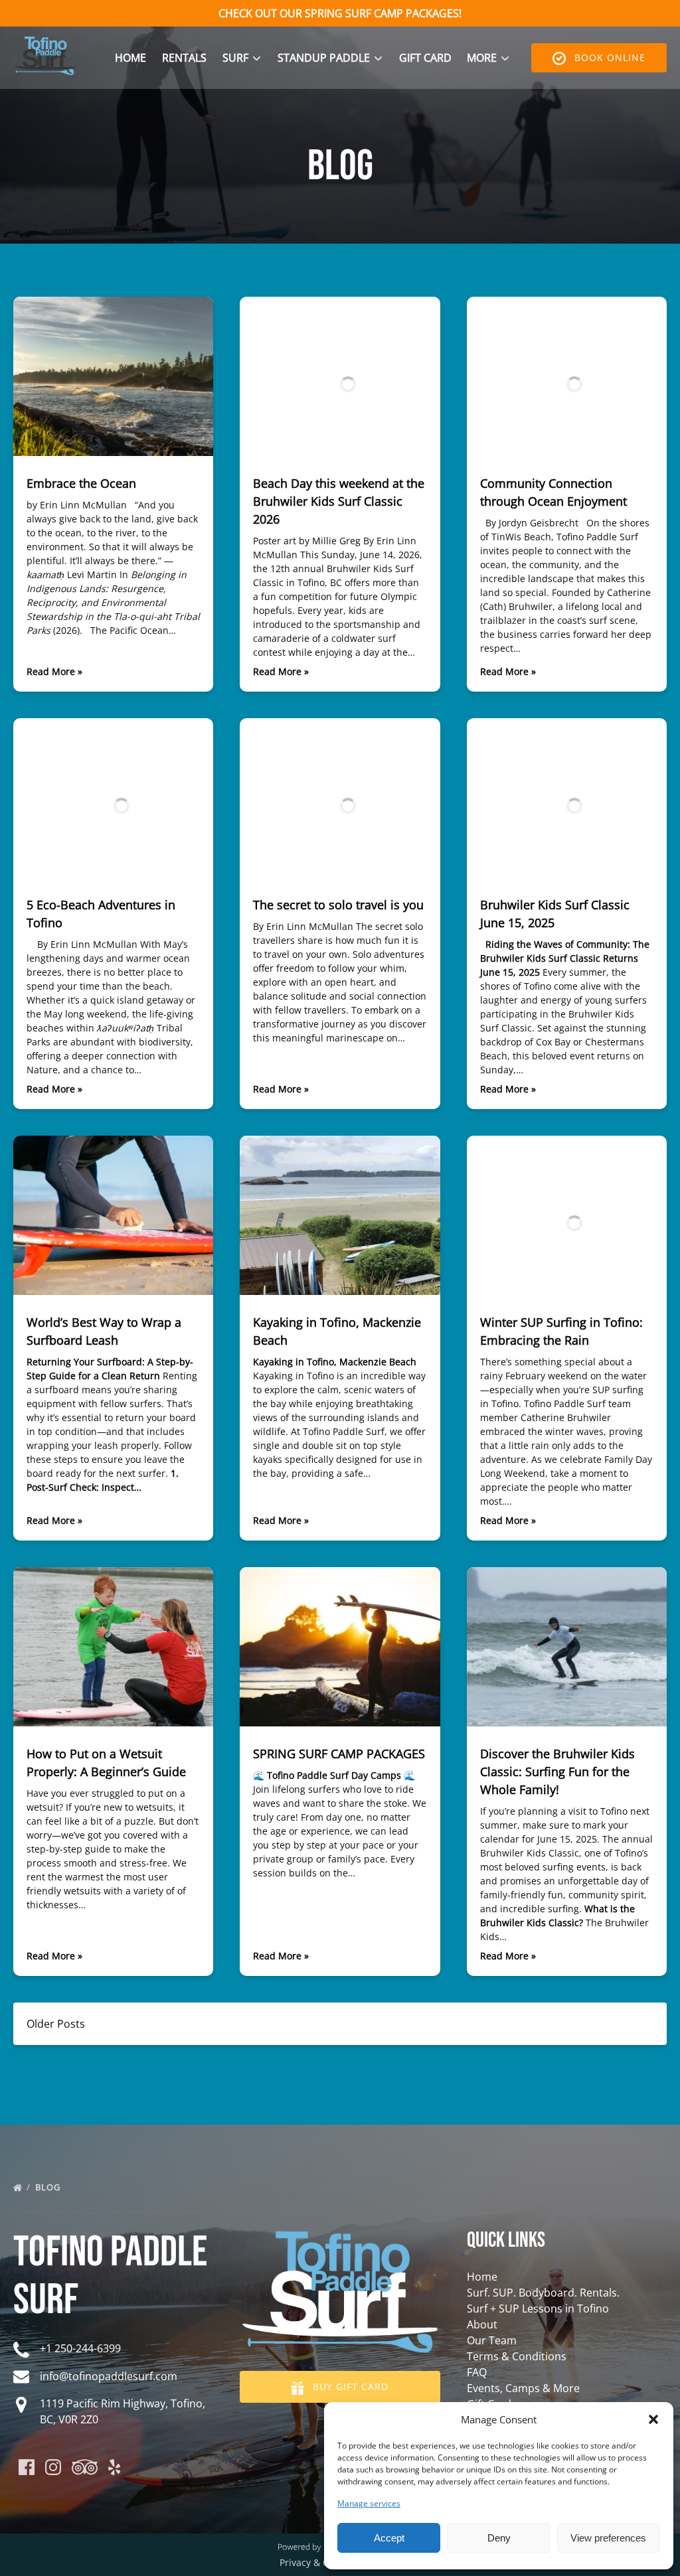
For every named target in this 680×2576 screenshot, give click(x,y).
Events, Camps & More (523, 2388)
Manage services (369, 2503)
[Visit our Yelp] (114, 2467)
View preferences (608, 2538)
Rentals (184, 58)
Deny (499, 2538)
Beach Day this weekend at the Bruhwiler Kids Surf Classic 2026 (339, 501)
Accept (389, 2538)
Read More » (54, 671)
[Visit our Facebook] (27, 2467)
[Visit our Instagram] (53, 2467)
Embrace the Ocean (81, 483)
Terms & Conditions (517, 2356)
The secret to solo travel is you (338, 905)
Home (130, 58)
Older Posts (56, 2024)
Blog (49, 2187)
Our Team (492, 2340)
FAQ (477, 2372)
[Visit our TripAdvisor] (85, 2467)
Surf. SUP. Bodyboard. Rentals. (543, 2293)
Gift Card (425, 58)
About (482, 2324)
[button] (653, 2419)
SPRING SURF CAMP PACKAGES (339, 1754)
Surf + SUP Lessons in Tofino (538, 2309)
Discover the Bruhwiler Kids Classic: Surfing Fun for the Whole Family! (557, 1772)
